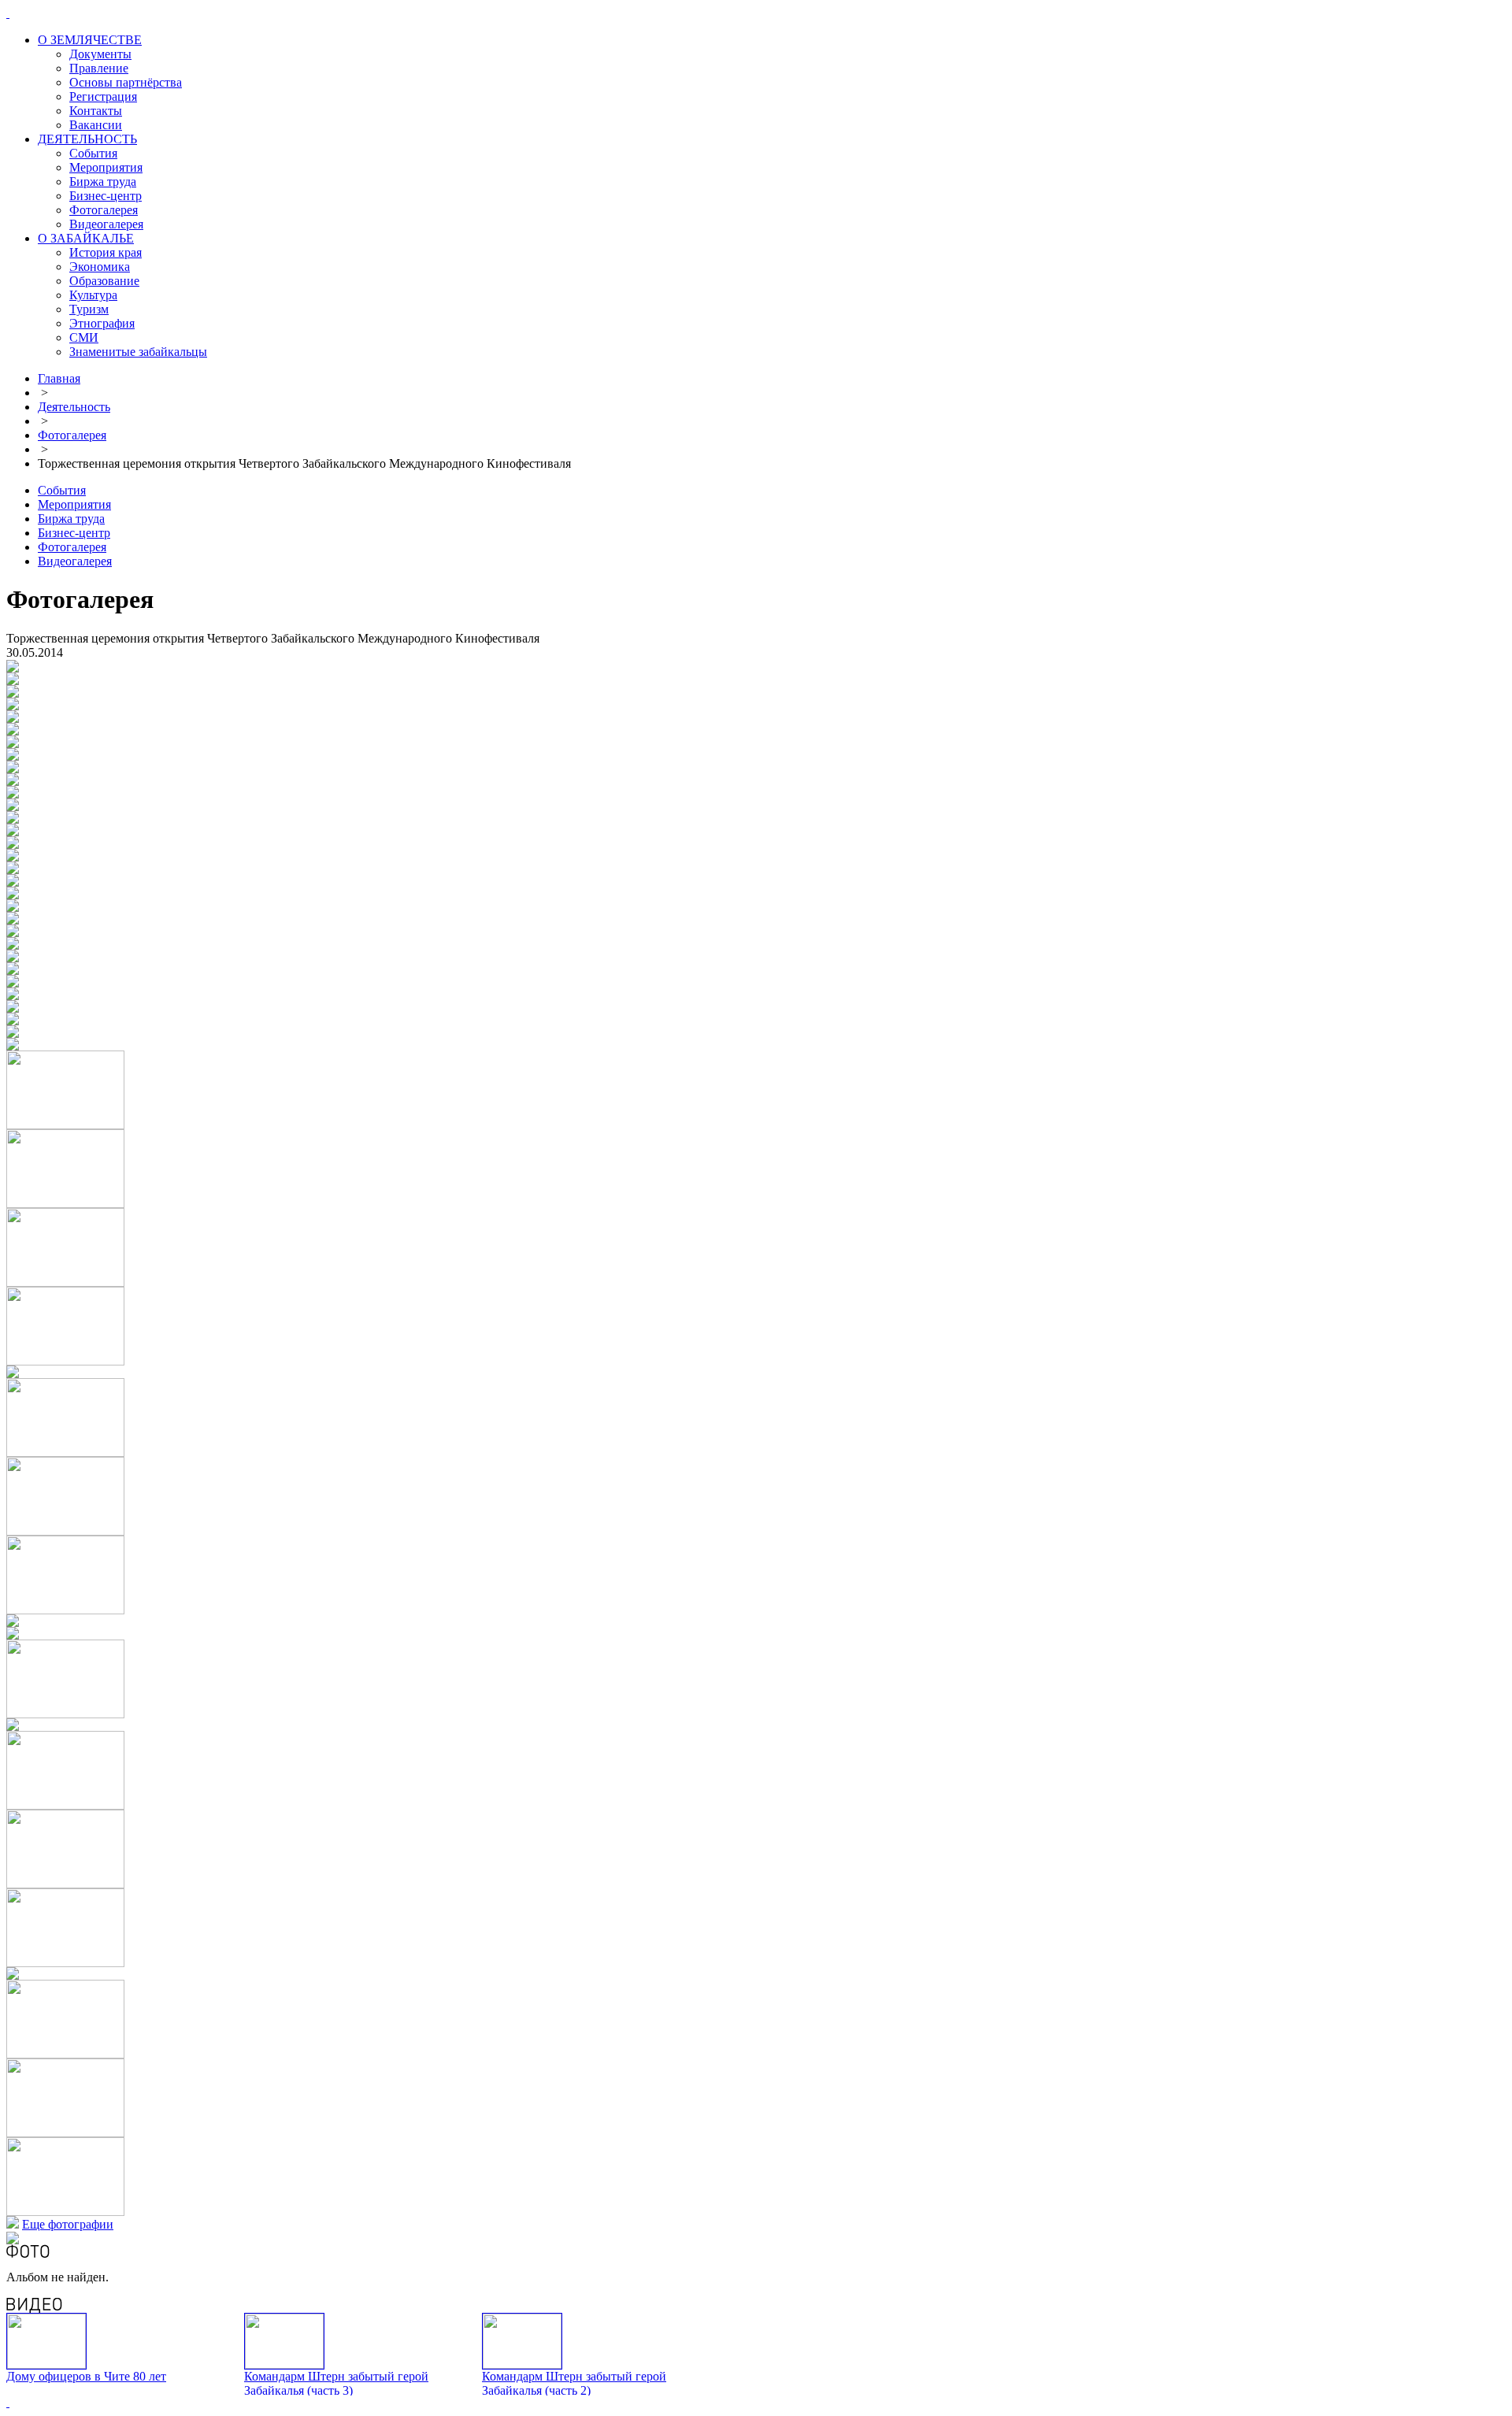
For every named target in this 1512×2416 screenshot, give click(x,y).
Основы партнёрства (126, 82)
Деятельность (74, 407)
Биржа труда (103, 182)
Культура (93, 295)
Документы (100, 54)
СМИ (84, 337)
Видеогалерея (106, 224)
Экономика (100, 267)
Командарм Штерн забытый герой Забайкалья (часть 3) (336, 2383)
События (93, 153)
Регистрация (103, 96)
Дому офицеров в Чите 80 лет (86, 2376)
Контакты (96, 111)
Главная (59, 378)
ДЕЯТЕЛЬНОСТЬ (87, 139)
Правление (99, 68)
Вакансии (96, 125)
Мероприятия (106, 167)
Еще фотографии (68, 2224)
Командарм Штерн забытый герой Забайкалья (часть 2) (574, 2383)
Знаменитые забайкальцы (138, 352)
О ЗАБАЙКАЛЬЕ (86, 238)
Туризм (89, 309)
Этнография (102, 323)
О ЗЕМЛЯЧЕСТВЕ (90, 40)
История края (106, 252)
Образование (104, 281)
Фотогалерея (104, 210)
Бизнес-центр (106, 196)
